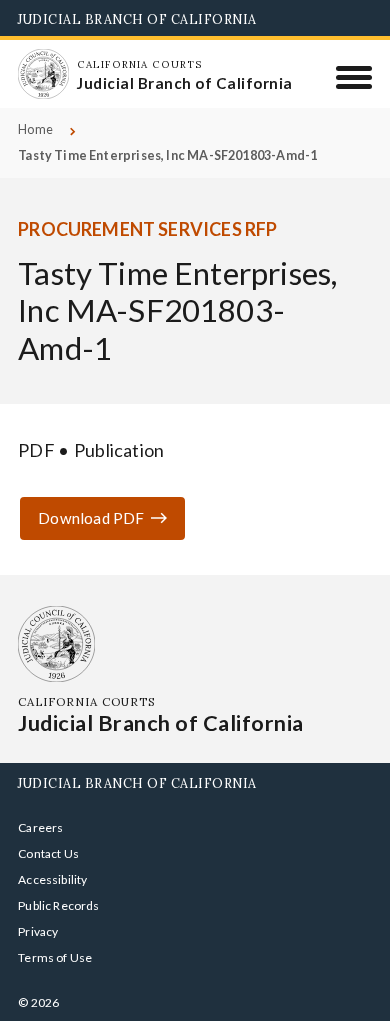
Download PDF (91, 518)
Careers (40, 827)
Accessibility (52, 879)
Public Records (59, 905)
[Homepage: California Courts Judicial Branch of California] (43, 74)
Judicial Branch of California (137, 19)
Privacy (38, 931)
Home (35, 129)
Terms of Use (55, 957)
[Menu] (354, 77)
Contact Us (48, 853)
